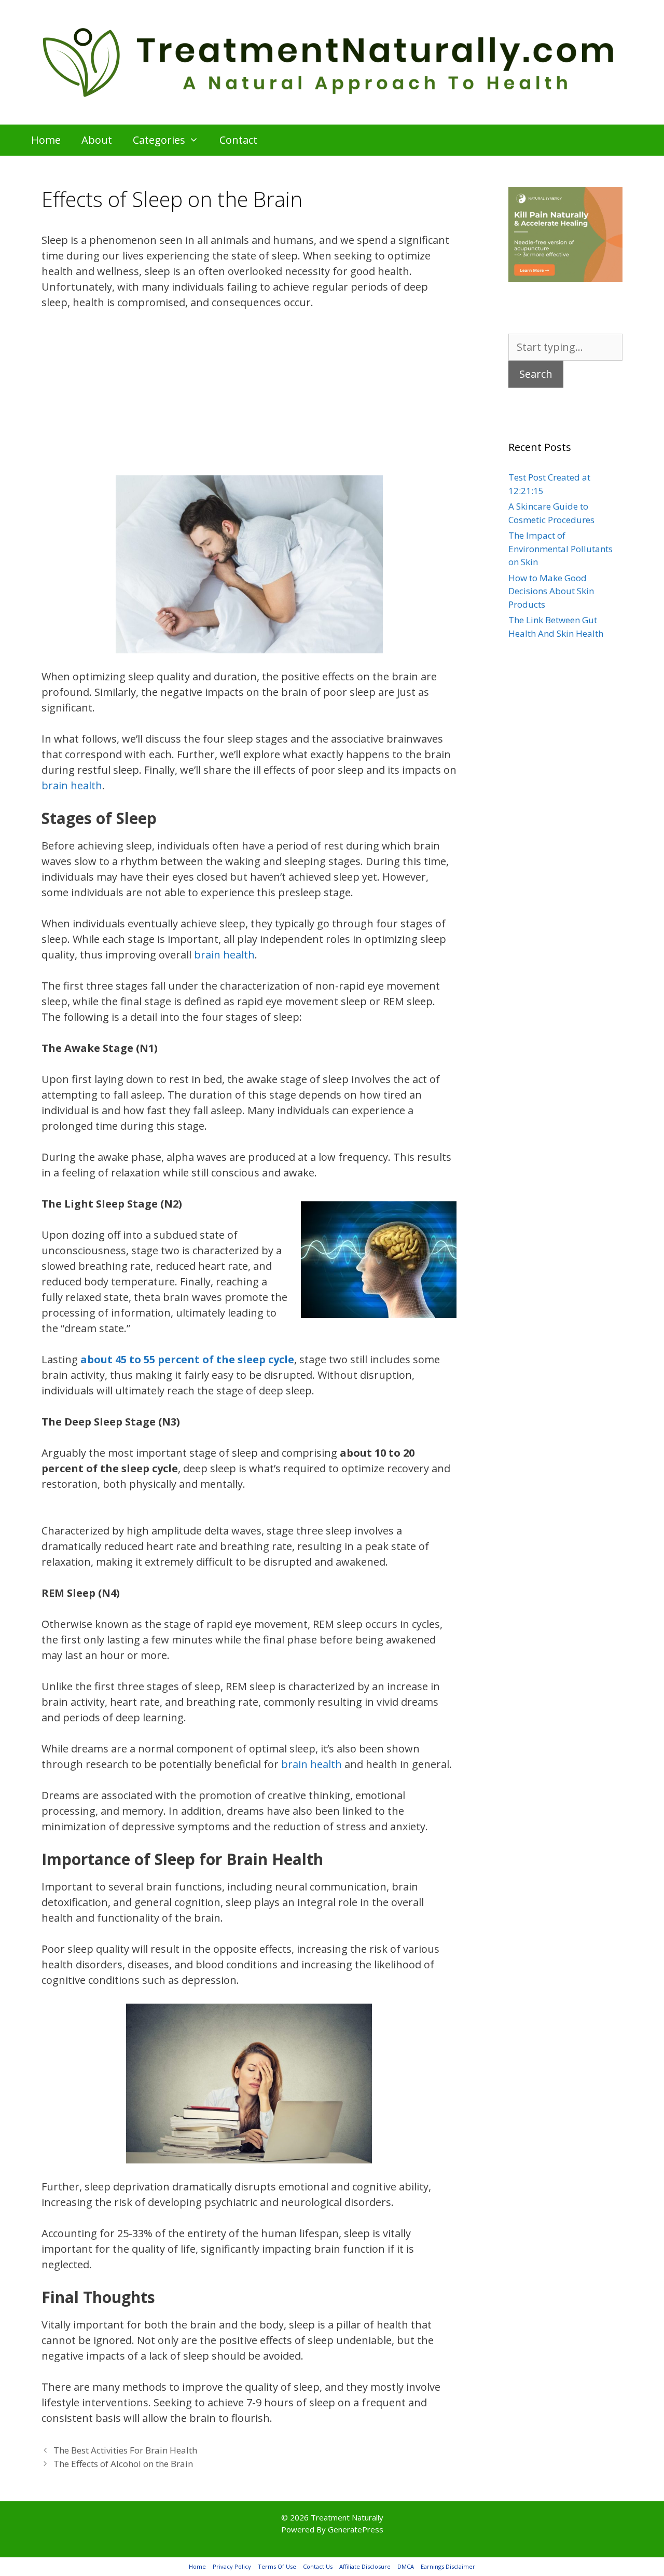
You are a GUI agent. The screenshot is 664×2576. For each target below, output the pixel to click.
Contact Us (318, 2566)
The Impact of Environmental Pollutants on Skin (561, 549)
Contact (238, 140)
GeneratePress (356, 2529)
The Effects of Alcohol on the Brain (123, 2464)
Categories (159, 140)
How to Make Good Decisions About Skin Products (551, 591)
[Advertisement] (249, 399)
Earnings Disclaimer (448, 2566)
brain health (72, 785)
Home (46, 140)
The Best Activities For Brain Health (125, 2450)
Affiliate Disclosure (365, 2566)
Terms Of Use (277, 2566)
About (97, 140)
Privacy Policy (232, 2566)
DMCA (406, 2566)
